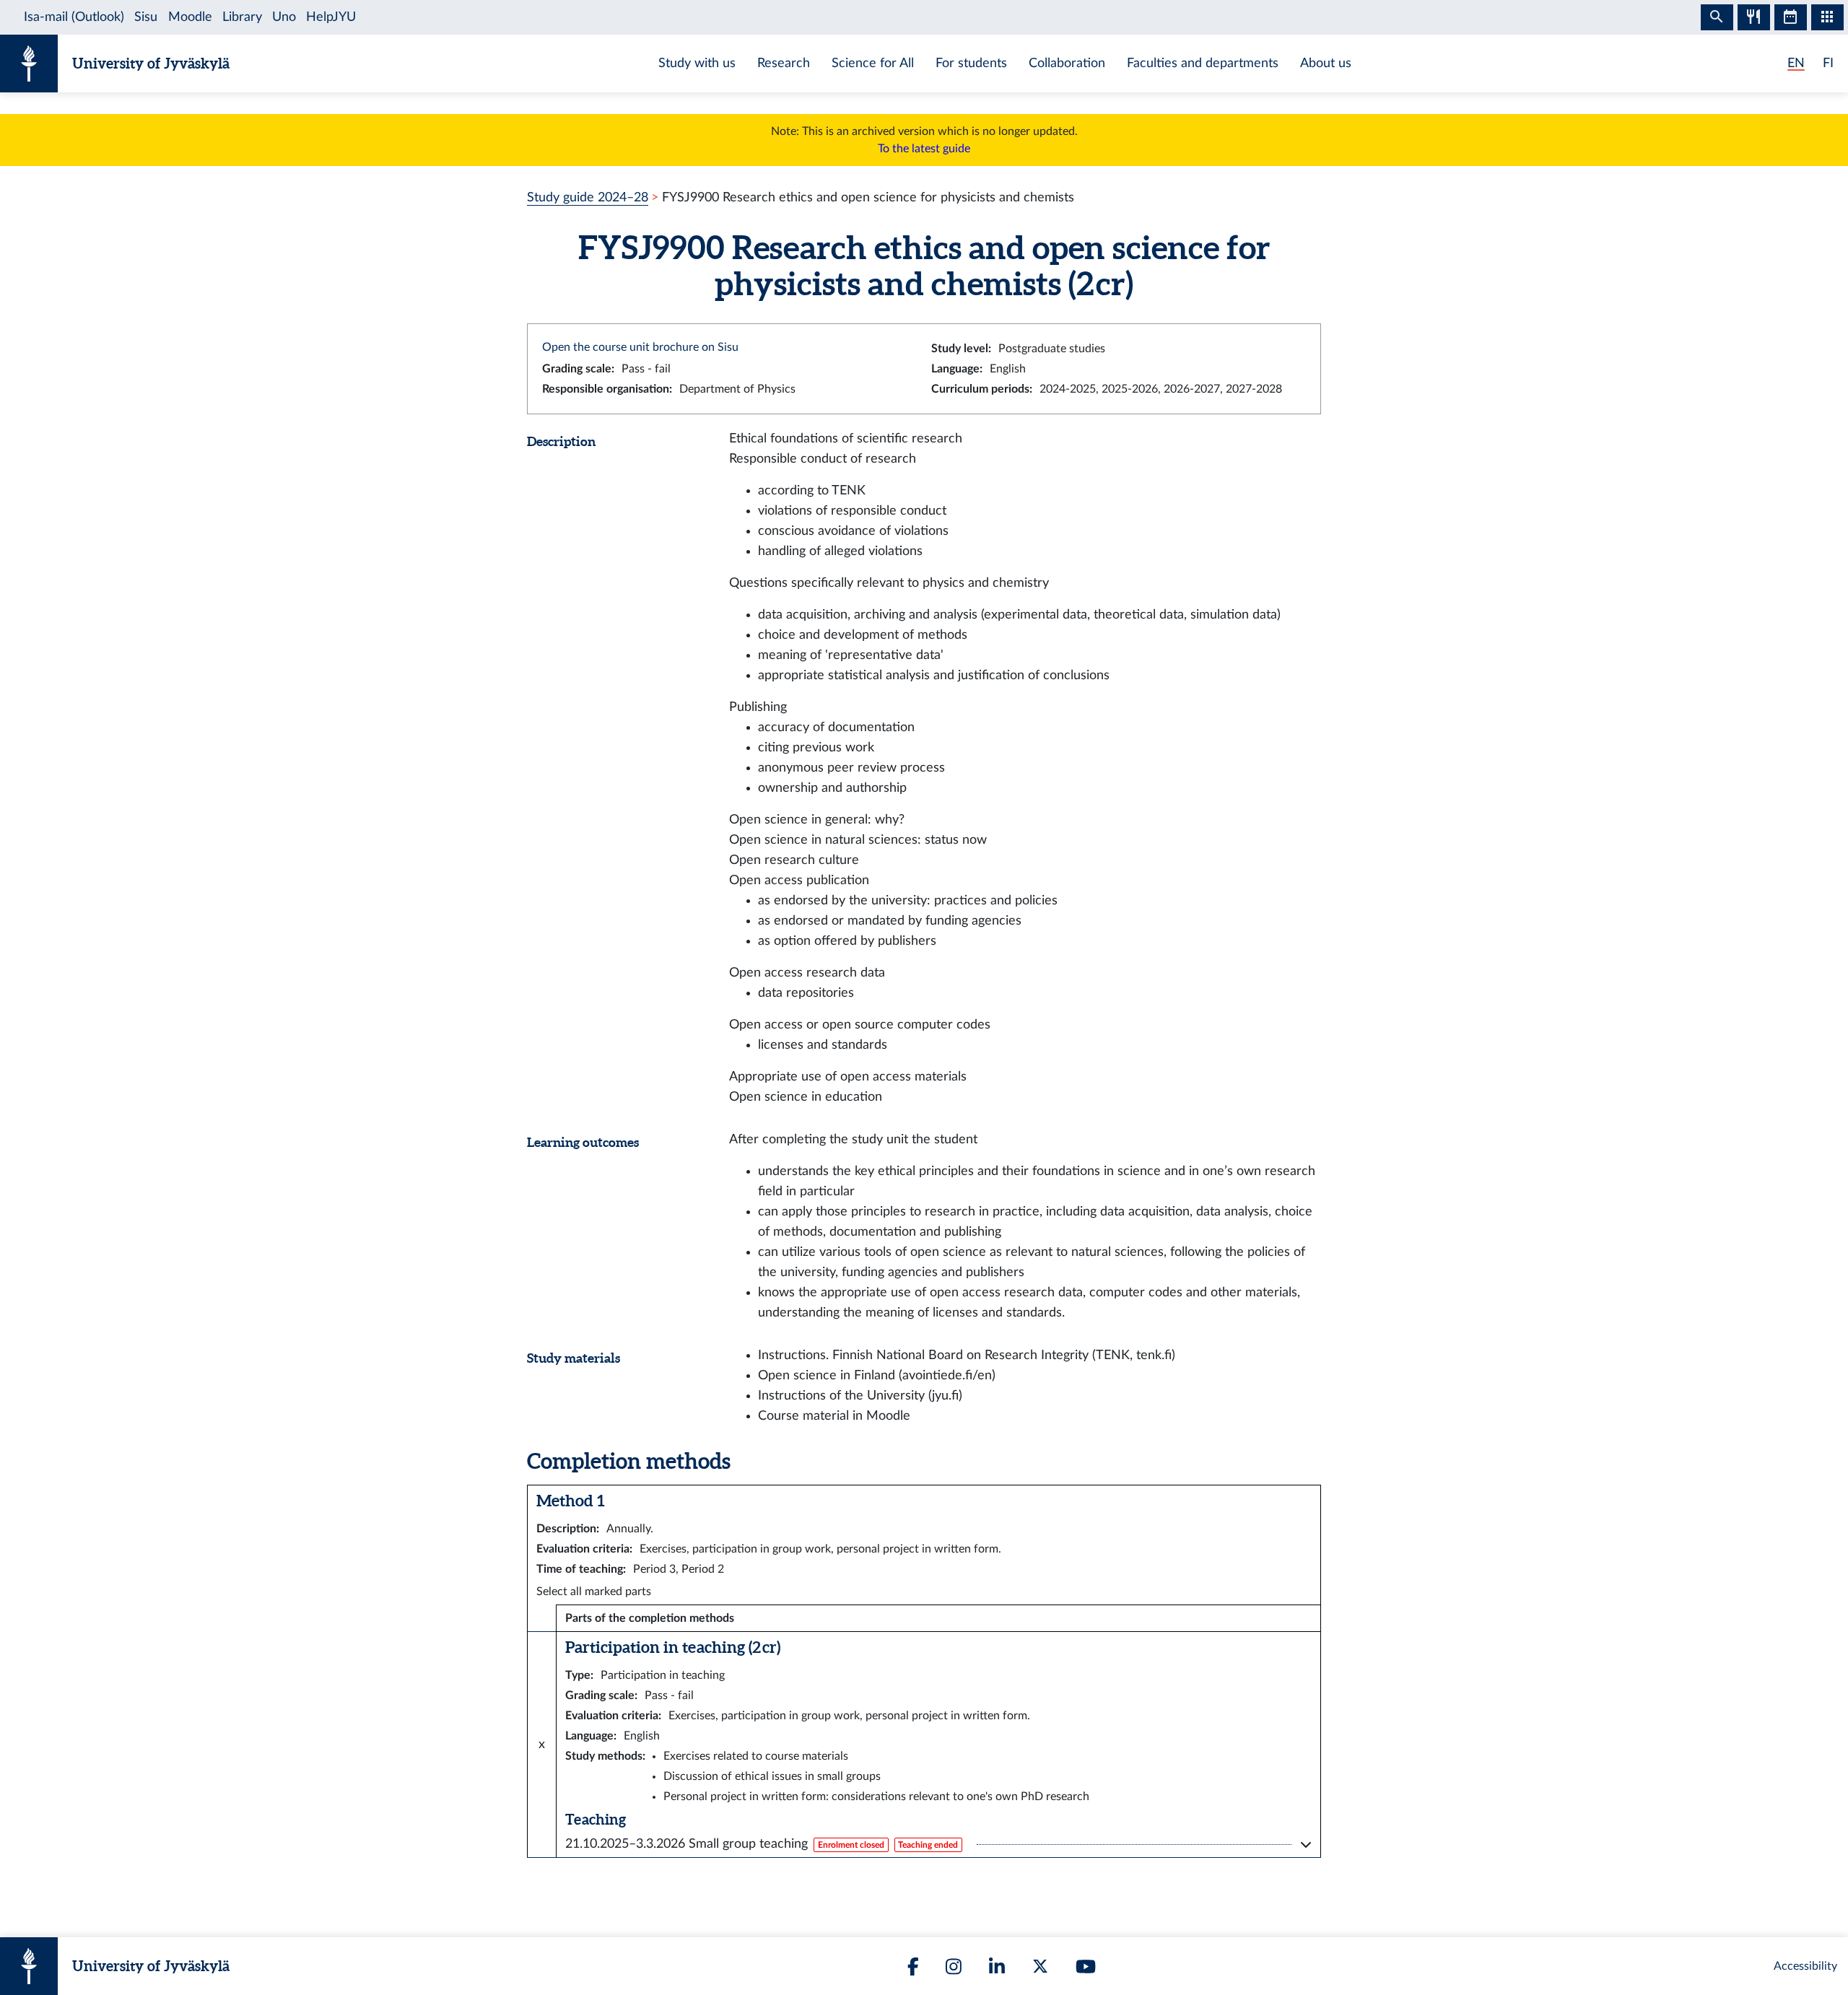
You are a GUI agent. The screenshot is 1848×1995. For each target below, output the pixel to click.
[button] (938, 1844)
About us (1326, 63)
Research (784, 63)
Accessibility (1805, 1966)
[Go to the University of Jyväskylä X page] (1040, 1966)
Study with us (697, 63)
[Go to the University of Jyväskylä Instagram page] (954, 1966)
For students (971, 63)
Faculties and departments (1203, 63)
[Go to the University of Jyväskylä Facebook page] (913, 1966)
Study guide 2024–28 (588, 197)
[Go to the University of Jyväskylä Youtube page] (1086, 1966)
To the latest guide (924, 149)
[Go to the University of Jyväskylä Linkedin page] (997, 1966)
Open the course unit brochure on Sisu (640, 347)
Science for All (873, 63)
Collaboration (1067, 63)
